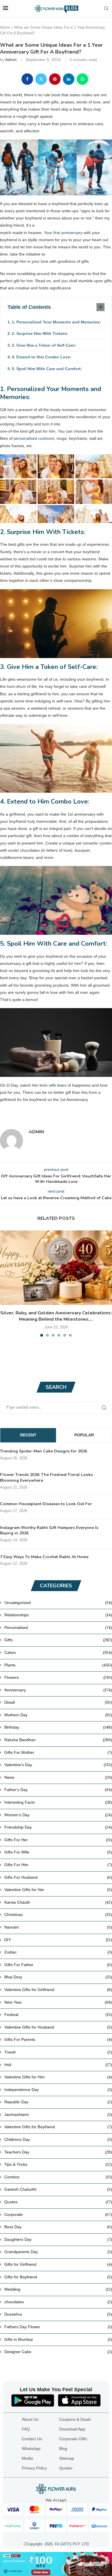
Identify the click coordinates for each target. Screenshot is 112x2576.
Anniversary (58, 1690)
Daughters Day (58, 2239)
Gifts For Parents (58, 2039)
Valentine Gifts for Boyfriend (58, 2127)
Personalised (58, 1627)
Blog (63, 2449)
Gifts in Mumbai (58, 2339)
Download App (72, 2429)
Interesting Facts (58, 1802)
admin (11, 60)
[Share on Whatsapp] (82, 79)
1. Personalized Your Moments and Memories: (56, 322)
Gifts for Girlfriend (58, 2264)
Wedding (58, 2289)
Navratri (58, 1927)
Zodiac (58, 1952)
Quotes (58, 2202)
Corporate (58, 2214)
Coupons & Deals (75, 2419)
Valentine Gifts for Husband (58, 2027)
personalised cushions (34, 438)
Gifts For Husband (58, 1877)
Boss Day (58, 2227)
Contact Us (32, 2439)
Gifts (58, 1640)
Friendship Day (58, 1827)
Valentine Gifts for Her (58, 1890)
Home (5, 27)
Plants (58, 1665)
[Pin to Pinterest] (55, 79)
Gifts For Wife (58, 1852)
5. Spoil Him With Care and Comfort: (47, 369)
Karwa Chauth (58, 1902)
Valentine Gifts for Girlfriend (58, 1990)
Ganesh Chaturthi (58, 2189)
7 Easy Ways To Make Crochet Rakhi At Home (44, 1557)
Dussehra (58, 2314)
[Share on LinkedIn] (69, 79)
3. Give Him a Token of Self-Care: (44, 345)
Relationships (58, 1615)
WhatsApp (31, 2449)
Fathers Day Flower (58, 2327)
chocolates (58, 2302)
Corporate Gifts (73, 2439)
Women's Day (58, 1815)
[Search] (106, 9)
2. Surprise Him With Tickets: (40, 333)
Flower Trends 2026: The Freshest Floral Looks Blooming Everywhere (46, 1478)
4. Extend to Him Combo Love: (42, 357)
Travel (58, 2052)
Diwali (58, 1702)
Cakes (58, 1652)
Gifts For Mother (58, 1752)
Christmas (58, 1915)
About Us (30, 2419)
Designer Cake (58, 2352)
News (58, 1777)
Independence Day (58, 2090)
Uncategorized (58, 1603)
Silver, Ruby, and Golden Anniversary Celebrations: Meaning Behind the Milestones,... (56, 1316)
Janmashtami (58, 2114)
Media (27, 2458)
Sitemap (67, 2458)
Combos (58, 2177)
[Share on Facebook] (27, 79)
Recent (28, 1435)
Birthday (58, 1727)
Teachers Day (58, 2152)
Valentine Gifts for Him (58, 2077)
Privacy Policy (34, 2468)
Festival (58, 2015)
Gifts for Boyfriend (58, 2277)
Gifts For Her (58, 1840)
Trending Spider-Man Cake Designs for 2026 (44, 1451)
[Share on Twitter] (41, 79)
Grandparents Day (58, 2252)
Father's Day (58, 1790)
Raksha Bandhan (58, 1740)
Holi (58, 2065)
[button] (5, 1283)
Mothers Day (58, 1715)
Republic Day (58, 2102)
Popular (84, 1435)
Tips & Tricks (58, 2164)
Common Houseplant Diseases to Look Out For (46, 1504)
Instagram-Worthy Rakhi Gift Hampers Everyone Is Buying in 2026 (49, 1531)
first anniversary (68, 233)
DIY (58, 1940)
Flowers (58, 1677)
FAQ (26, 2429)
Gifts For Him (58, 1865)
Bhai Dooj (58, 1977)
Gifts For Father (58, 1965)
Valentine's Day (58, 1765)
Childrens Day (58, 2139)
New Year (58, 2002)
